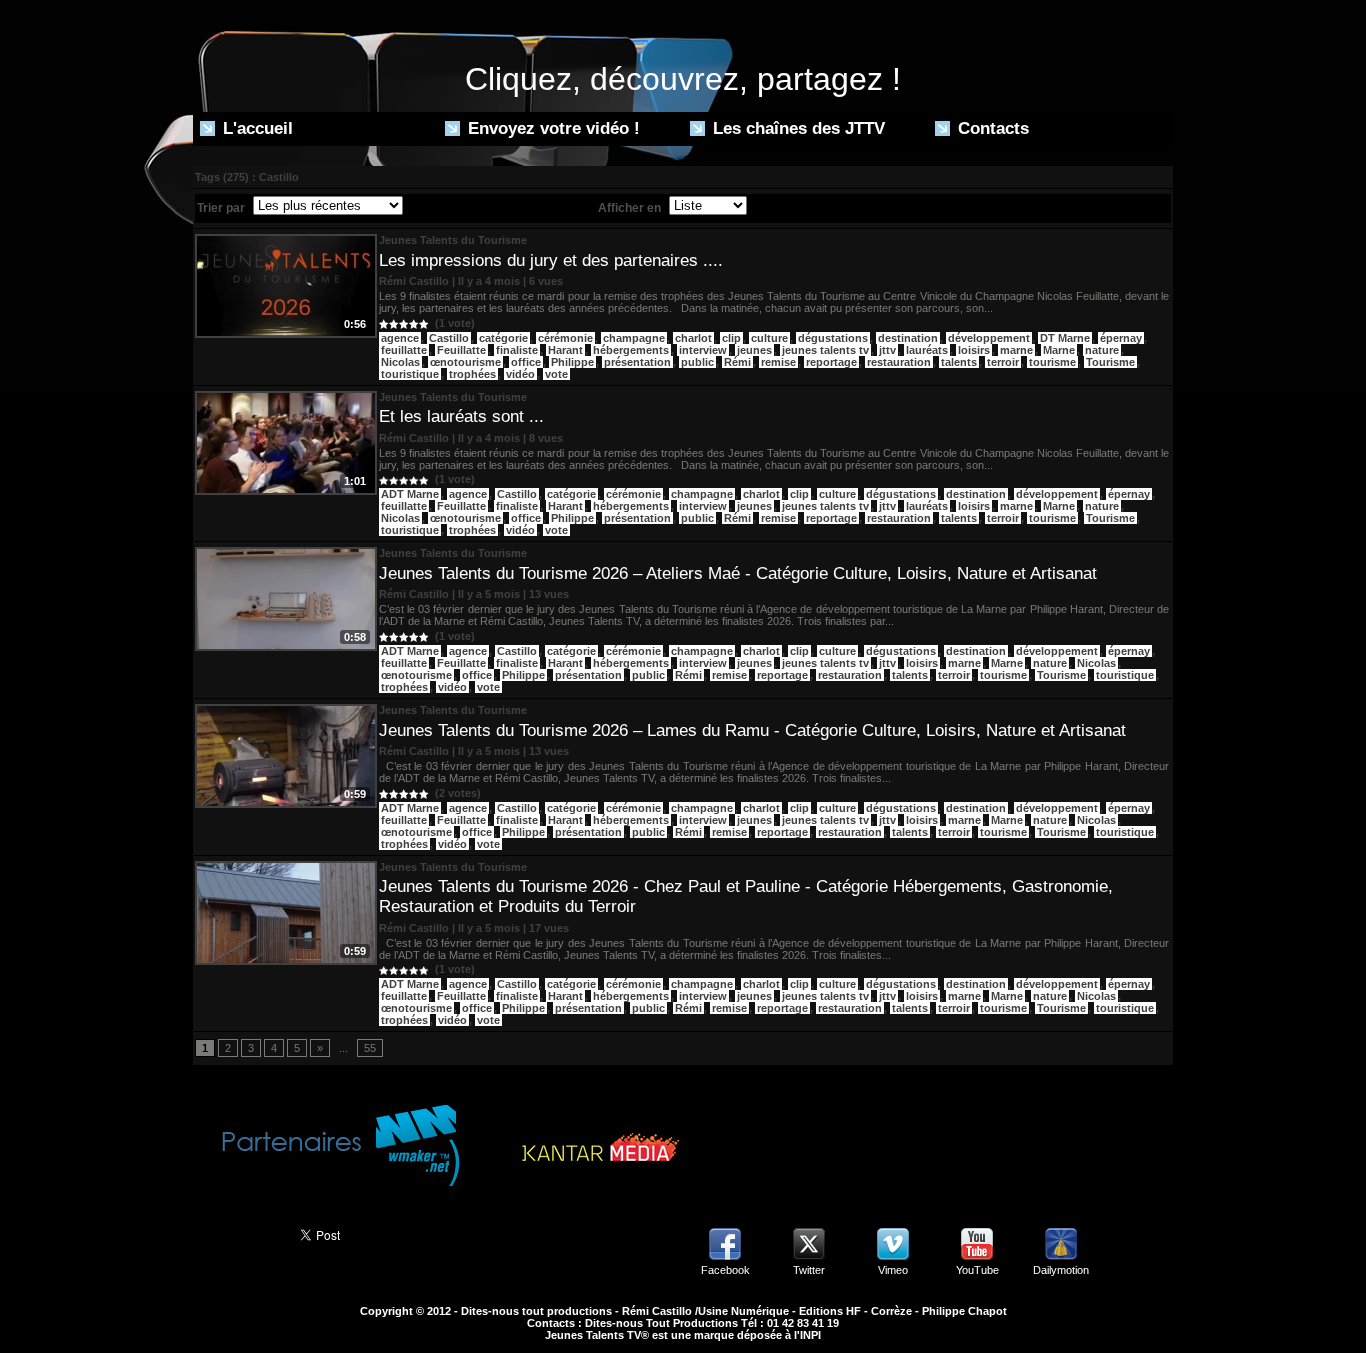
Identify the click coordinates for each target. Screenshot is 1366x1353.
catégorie (503, 338)
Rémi (737, 362)
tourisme (1052, 362)
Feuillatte (461, 350)
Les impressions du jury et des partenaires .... (551, 260)
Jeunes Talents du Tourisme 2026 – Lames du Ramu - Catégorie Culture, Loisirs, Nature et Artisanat (752, 730)
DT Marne (1065, 338)
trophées (472, 374)
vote (556, 374)
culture (769, 338)
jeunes (754, 350)
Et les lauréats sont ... (461, 416)
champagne (634, 338)
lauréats (927, 350)
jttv (887, 350)
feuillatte (404, 350)
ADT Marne (410, 494)
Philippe (572, 362)
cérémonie (565, 338)
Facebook (725, 1270)
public (697, 362)
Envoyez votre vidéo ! (551, 128)
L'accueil (255, 128)
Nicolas (400, 362)
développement (989, 338)
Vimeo (893, 1270)
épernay (1121, 338)
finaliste (517, 350)
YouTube (977, 1270)
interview (703, 350)
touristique (410, 374)
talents (959, 362)
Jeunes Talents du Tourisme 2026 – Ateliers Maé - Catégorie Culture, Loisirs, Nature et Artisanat (738, 573)
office (526, 362)
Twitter (809, 1270)
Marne (1059, 350)
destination (908, 338)
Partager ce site (237, 1233)
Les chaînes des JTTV (796, 128)
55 (370, 1048)
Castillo (449, 338)
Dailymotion (1061, 1270)
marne (1016, 350)
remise (778, 362)
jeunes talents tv (825, 350)
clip (731, 338)
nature (1102, 350)
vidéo (520, 374)
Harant (565, 350)
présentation (637, 362)
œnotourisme (465, 362)
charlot (693, 338)
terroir (1003, 362)
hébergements (631, 350)
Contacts (991, 128)
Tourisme (1110, 362)
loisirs (974, 350)
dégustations (833, 338)
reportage (831, 362)
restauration (899, 362)
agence (400, 338)
